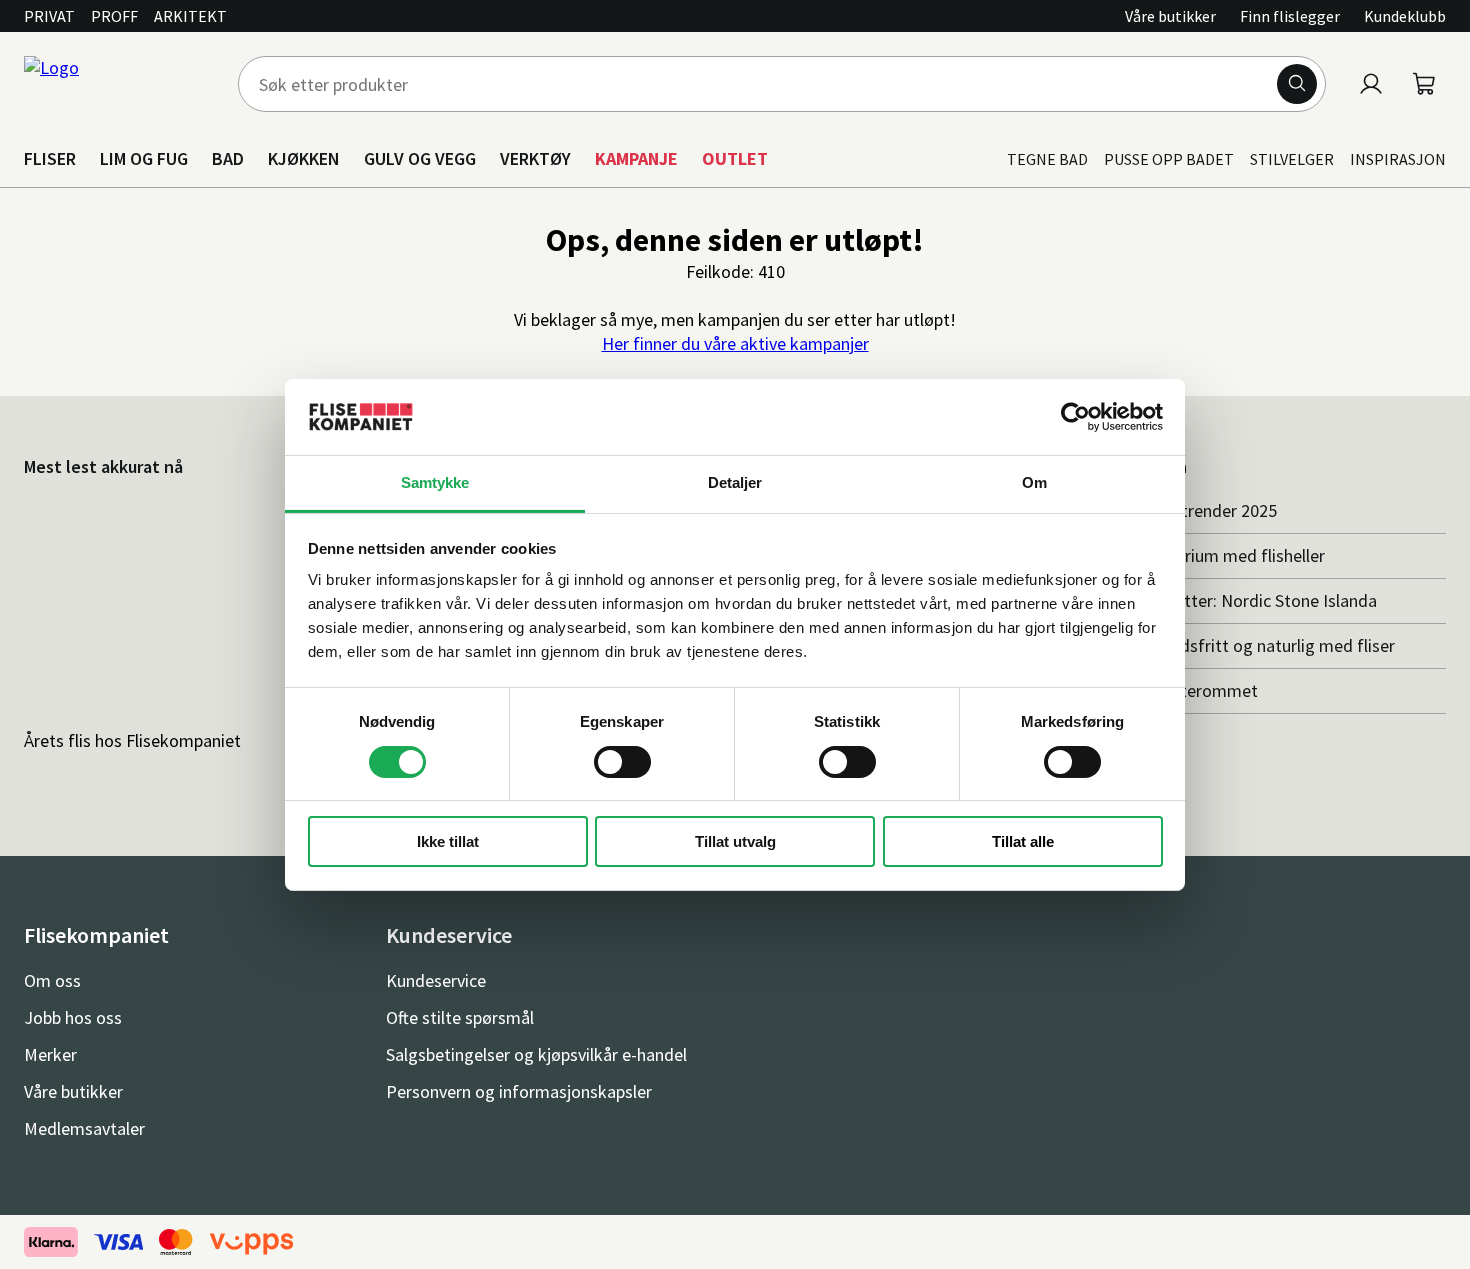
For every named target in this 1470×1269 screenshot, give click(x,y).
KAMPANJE (636, 158)
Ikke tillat (448, 841)
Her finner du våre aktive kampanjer (735, 343)
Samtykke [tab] (435, 482)
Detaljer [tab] (735, 482)
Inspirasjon (1398, 159)
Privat (49, 16)
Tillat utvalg (735, 841)
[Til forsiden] (119, 84)
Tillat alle (1023, 841)
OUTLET (735, 158)
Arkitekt (190, 16)
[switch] (622, 762)
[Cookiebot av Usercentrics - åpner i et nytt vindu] (1075, 417)
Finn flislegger (1290, 16)
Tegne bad (1047, 159)
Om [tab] (1034, 482)
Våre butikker (1170, 16)
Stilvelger (1292, 159)
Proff (114, 16)
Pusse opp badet (1169, 159)
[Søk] (1297, 84)
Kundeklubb (1405, 16)
